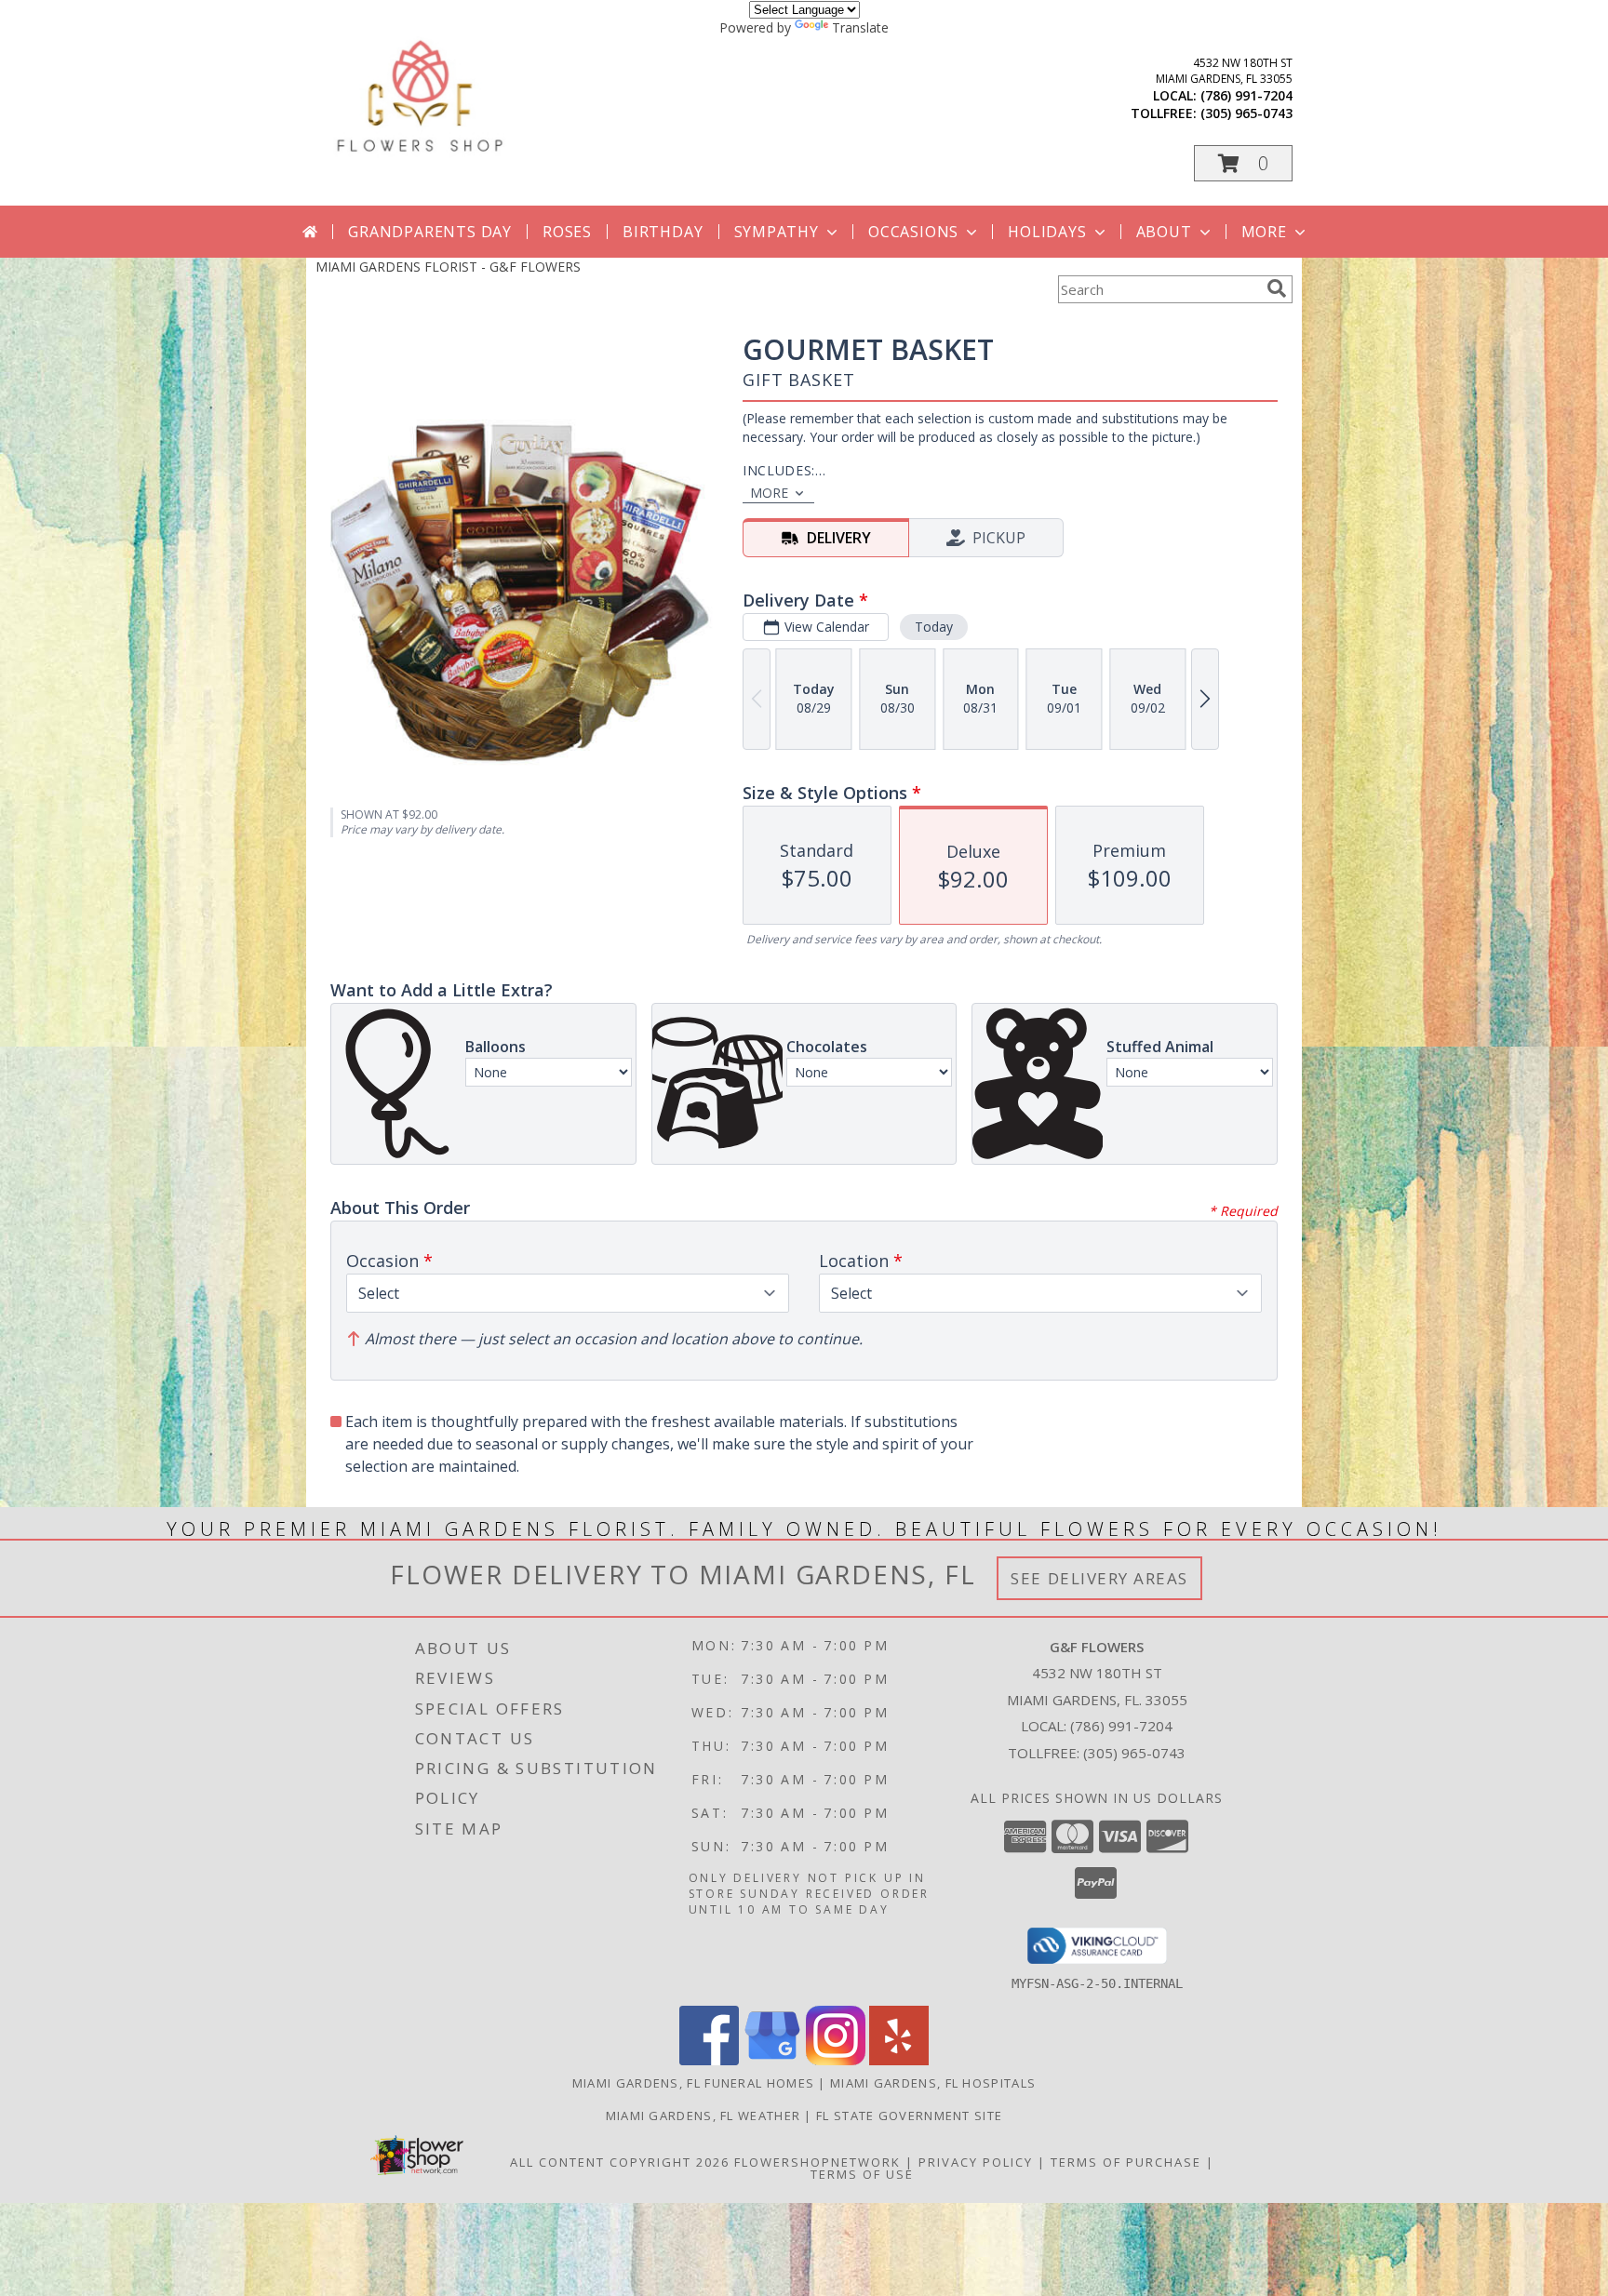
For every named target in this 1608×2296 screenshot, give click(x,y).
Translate (860, 27)
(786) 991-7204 (1246, 95)
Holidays (1047, 232)
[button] (1243, 163)
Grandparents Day (430, 232)
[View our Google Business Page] (772, 2060)
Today (934, 627)
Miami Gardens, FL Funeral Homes (693, 2083)
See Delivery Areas (1099, 1578)
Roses (567, 232)
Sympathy (777, 232)
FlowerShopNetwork (817, 2162)
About (1164, 232)
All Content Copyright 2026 (620, 2162)
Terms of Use (862, 2174)
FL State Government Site (909, 2116)
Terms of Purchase (1126, 2162)
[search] (1277, 288)
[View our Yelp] (899, 2060)
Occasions (913, 232)
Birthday (663, 232)
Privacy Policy (976, 2162)
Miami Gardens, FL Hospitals (933, 2083)
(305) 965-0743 (1246, 113)
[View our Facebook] (709, 2060)
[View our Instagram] (836, 2060)
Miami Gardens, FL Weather (703, 2116)
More (1264, 232)
